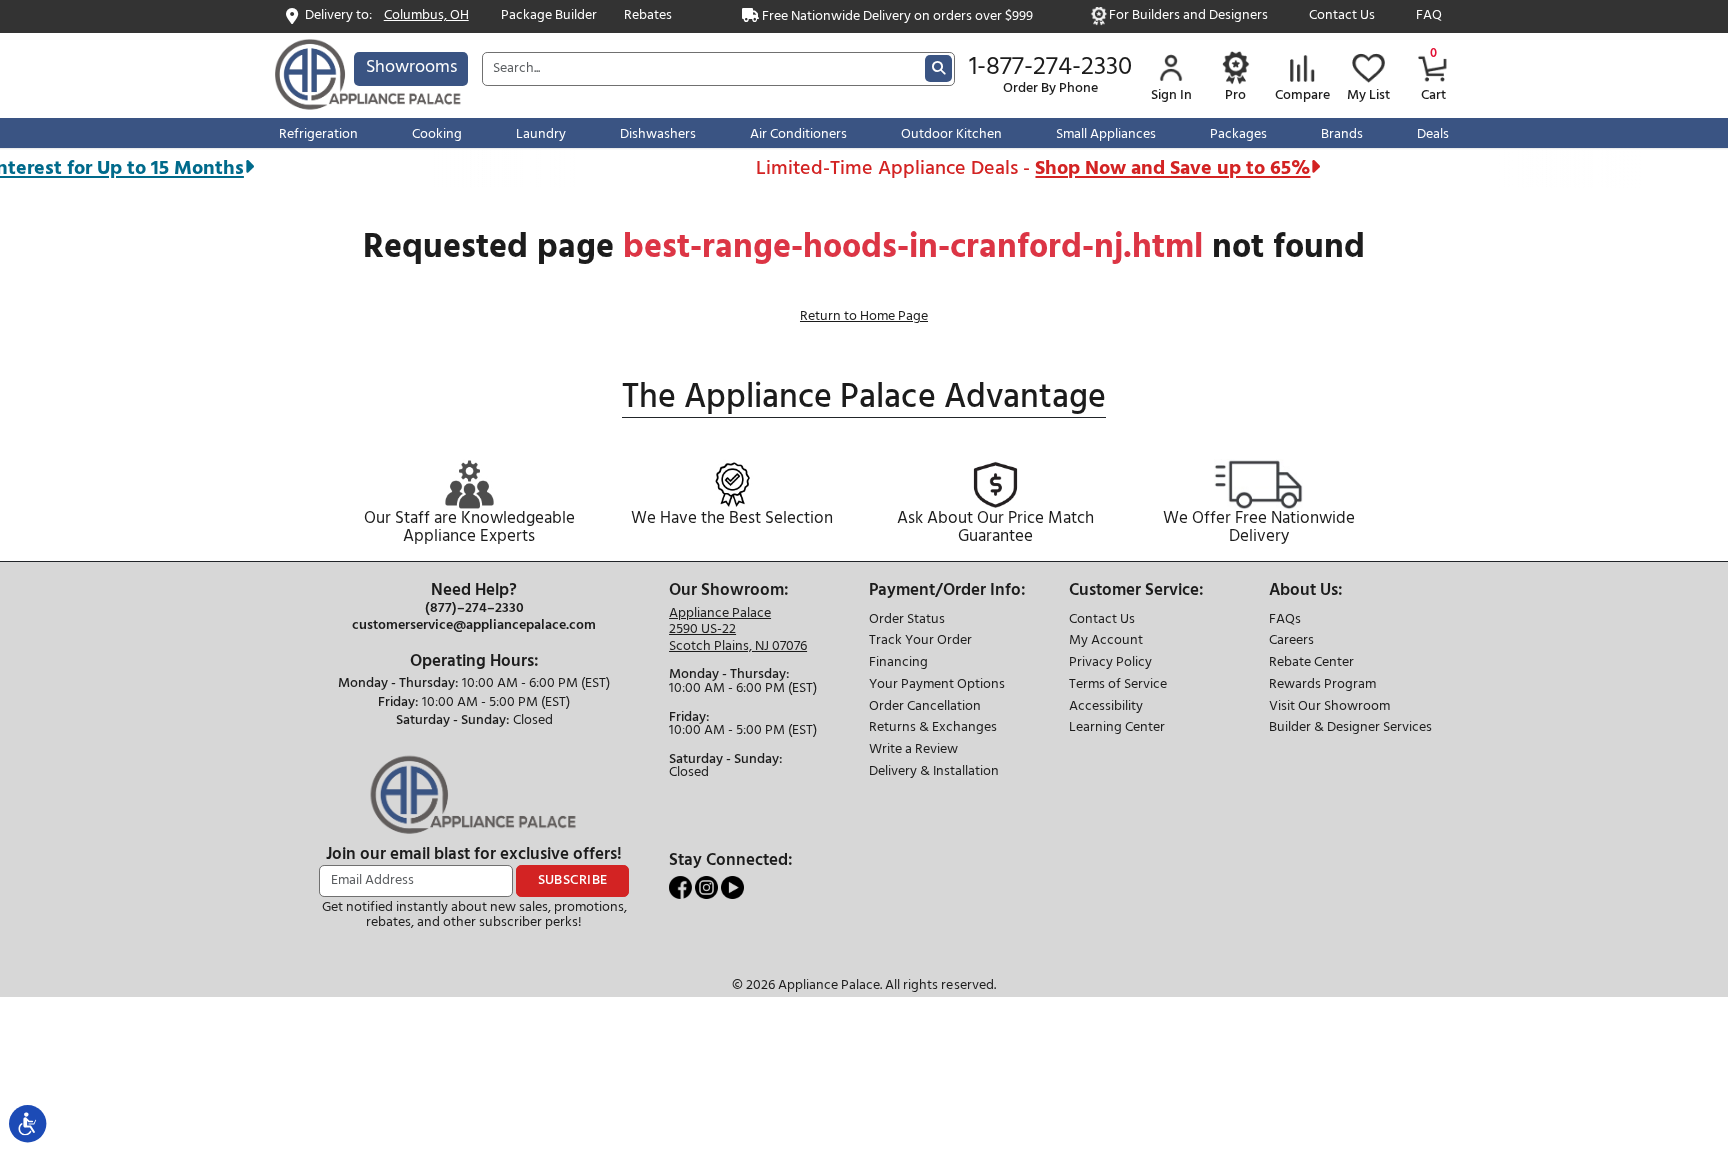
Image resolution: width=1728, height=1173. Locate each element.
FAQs (1285, 620)
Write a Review (913, 750)
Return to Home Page (864, 316)
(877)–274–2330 (474, 609)
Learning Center (1117, 728)
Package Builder (549, 16)
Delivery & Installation (934, 772)
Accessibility (1106, 707)
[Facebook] (682, 887)
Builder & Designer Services (1350, 728)
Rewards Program (1322, 685)
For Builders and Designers (1188, 16)
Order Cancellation (925, 707)
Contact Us (1342, 16)
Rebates (648, 16)
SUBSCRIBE (573, 880)
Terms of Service (1118, 685)
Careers (1291, 641)
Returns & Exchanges (933, 728)
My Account (1106, 641)
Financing (898, 663)
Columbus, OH (426, 16)
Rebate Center (1311, 663)
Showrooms (411, 67)
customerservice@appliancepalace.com (474, 626)
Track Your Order (920, 641)
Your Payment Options (937, 685)
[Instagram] (708, 887)
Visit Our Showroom (1329, 707)
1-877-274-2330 (1050, 68)
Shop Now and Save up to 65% (1154, 168)
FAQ (1429, 16)
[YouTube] (732, 887)
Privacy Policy (1110, 663)
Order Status (907, 620)
